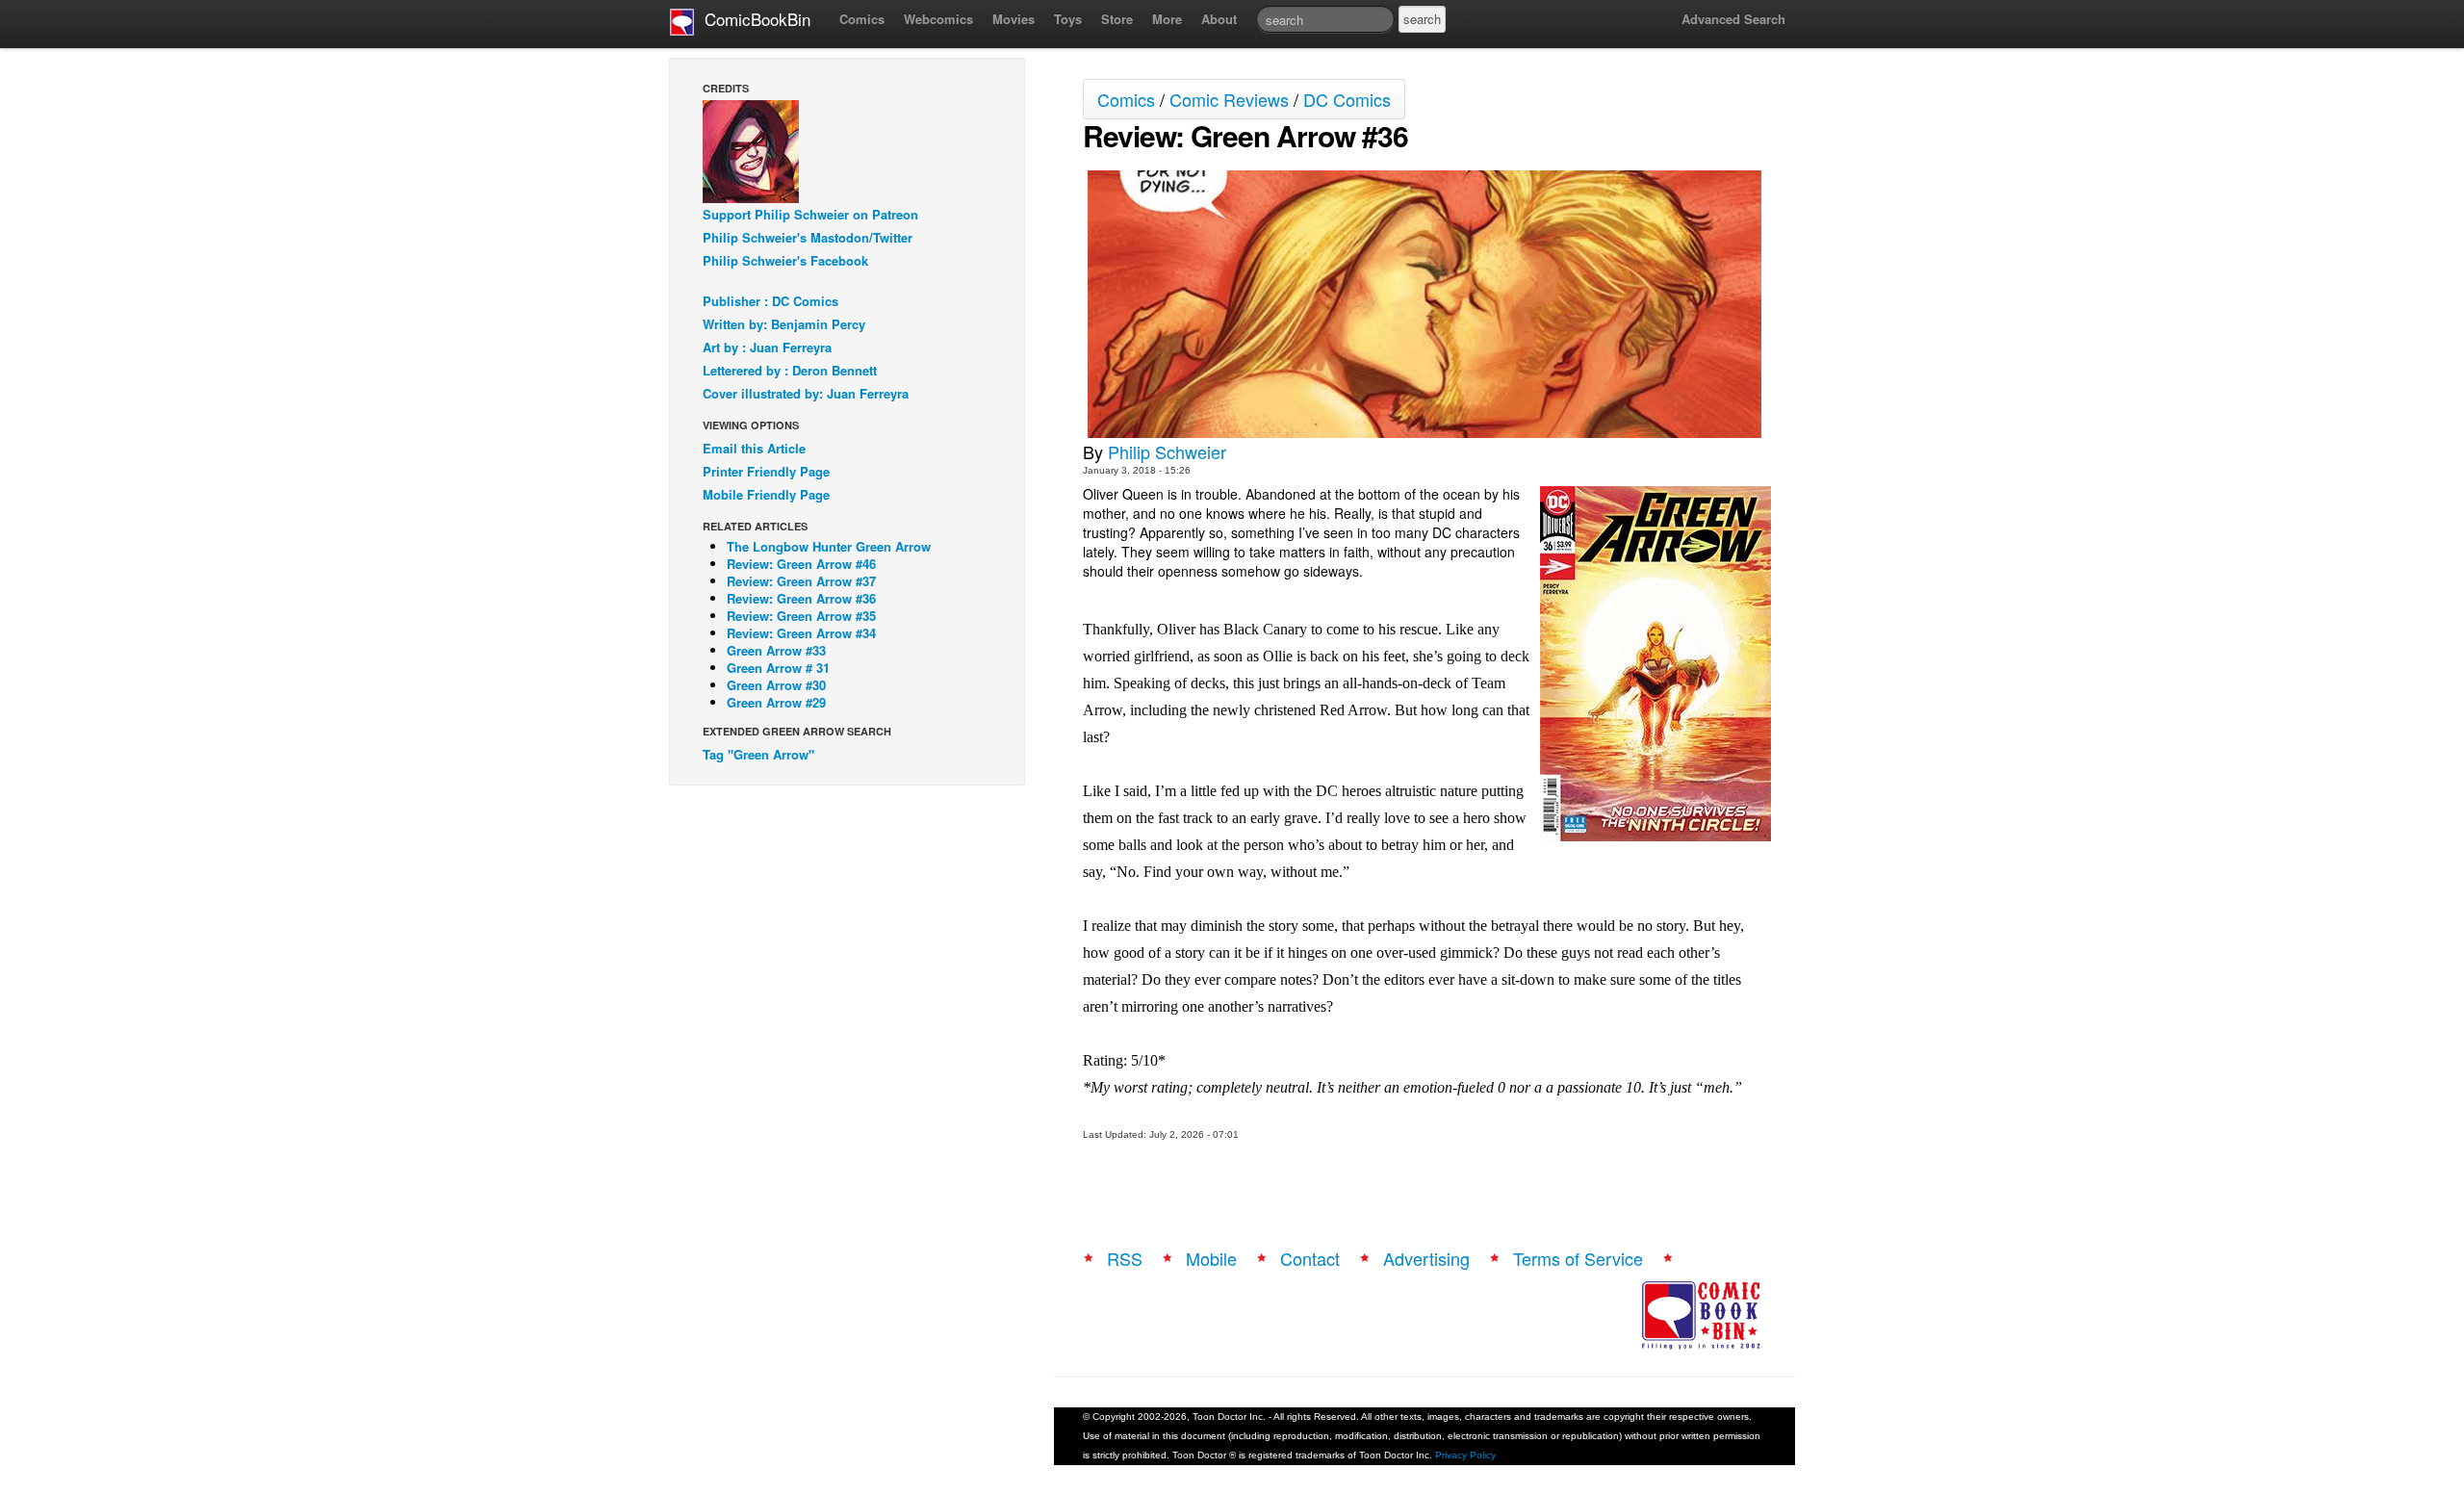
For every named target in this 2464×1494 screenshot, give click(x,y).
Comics (862, 19)
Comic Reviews (1229, 99)
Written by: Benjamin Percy (784, 324)
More (1167, 19)
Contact (1310, 1258)
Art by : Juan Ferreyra (767, 347)
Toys (1068, 19)
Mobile (1211, 1258)
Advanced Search (1733, 19)
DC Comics (1347, 99)
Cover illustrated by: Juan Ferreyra (806, 393)
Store (1117, 19)
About (1219, 19)
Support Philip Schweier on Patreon (810, 214)
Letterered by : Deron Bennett (790, 370)
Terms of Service (1578, 1258)
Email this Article (754, 448)
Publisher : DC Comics (770, 301)
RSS (1125, 1258)
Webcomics (938, 19)
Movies (1014, 19)
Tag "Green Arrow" (758, 754)
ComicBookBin (753, 19)
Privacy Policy (1465, 1455)
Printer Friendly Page (766, 471)
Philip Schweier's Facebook (785, 260)
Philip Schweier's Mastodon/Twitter (808, 237)
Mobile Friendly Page (766, 494)
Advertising (1426, 1258)
